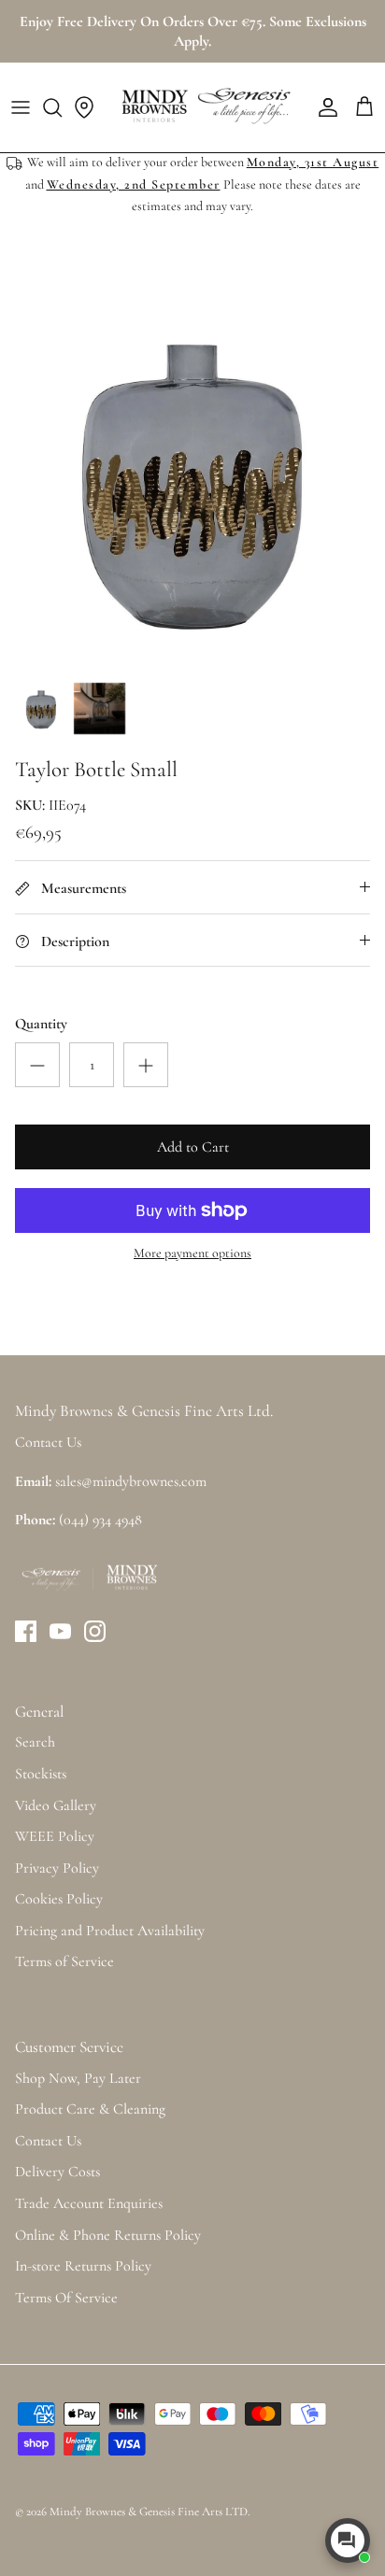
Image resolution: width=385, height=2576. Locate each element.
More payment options (192, 1253)
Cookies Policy (59, 1899)
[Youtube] (60, 1631)
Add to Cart (193, 1147)
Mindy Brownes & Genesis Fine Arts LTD (149, 2512)
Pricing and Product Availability (110, 1931)
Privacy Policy (57, 1868)
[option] (192, 478)
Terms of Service (64, 1961)
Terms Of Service (66, 2298)
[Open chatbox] (348, 2541)
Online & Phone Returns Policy (108, 2235)
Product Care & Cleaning (90, 2109)
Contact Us (48, 2141)
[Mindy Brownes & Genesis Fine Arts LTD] (204, 107)
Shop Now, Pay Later (78, 2078)
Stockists (41, 1774)
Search (35, 1742)
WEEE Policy (55, 1836)
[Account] (323, 107)
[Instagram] (95, 1631)
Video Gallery (56, 1805)
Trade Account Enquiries (89, 2203)
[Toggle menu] (21, 107)
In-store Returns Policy (83, 2266)
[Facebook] (26, 1631)
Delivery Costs (57, 2172)
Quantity (41, 1024)
